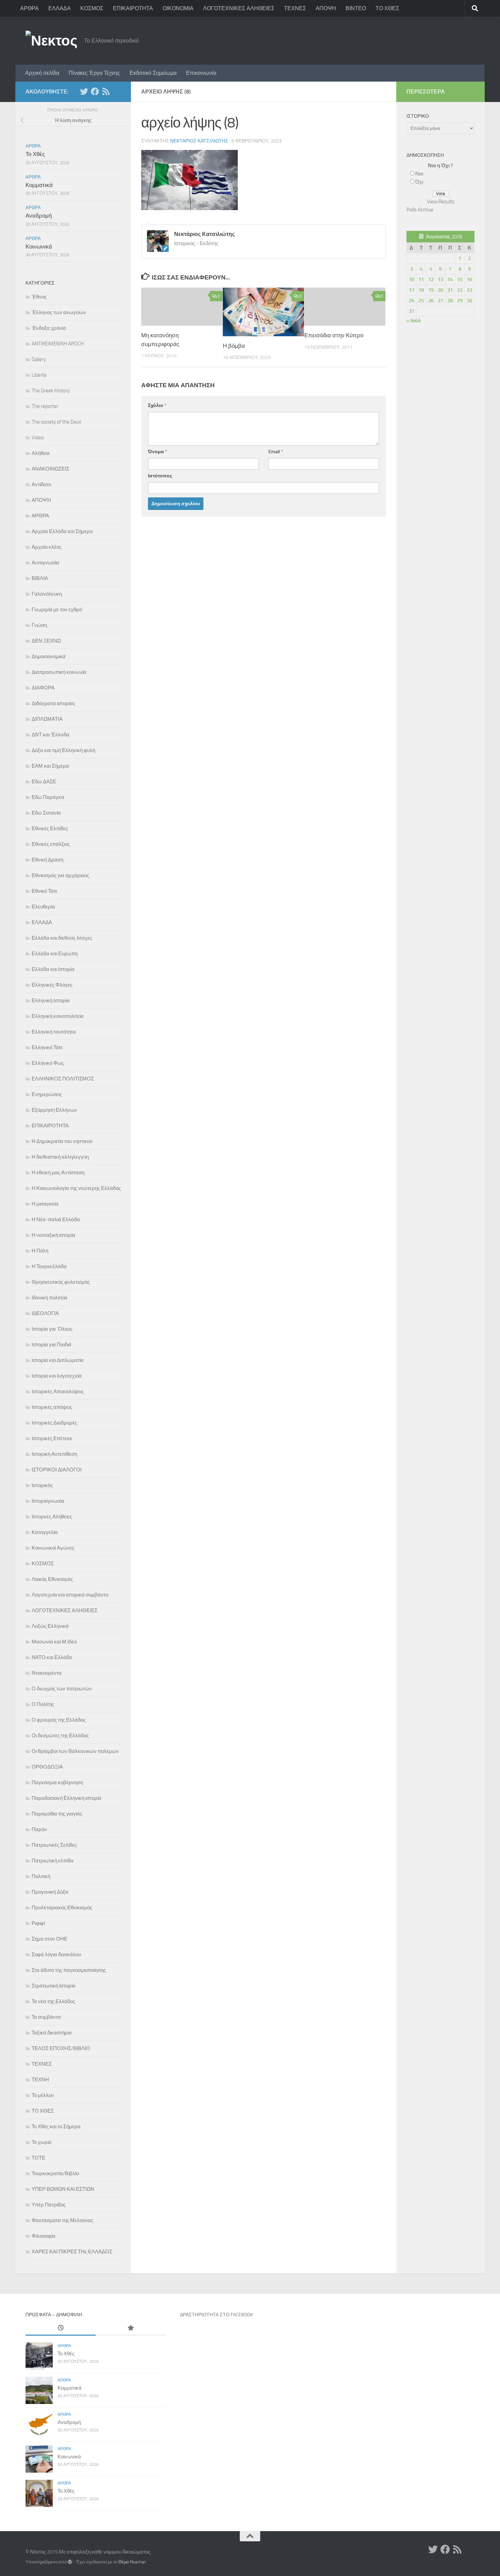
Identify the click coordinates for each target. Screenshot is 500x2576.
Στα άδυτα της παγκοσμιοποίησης (69, 1970)
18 (421, 290)
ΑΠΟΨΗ (326, 8)
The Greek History (51, 391)
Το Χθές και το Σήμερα (56, 2127)
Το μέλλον (43, 2095)
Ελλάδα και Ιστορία (53, 969)
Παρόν (39, 1829)
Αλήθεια (41, 453)
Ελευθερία (43, 907)
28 (450, 301)
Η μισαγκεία (45, 1204)
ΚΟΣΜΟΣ (92, 8)
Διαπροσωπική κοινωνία (59, 672)
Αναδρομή (39, 216)
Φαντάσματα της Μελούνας (62, 2220)
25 (421, 301)
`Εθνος (39, 297)
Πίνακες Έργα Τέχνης (94, 73)
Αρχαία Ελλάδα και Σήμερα (62, 531)
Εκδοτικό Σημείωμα (153, 73)
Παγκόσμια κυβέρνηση (57, 1782)
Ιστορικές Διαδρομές (54, 1423)
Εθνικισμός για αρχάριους (60, 875)
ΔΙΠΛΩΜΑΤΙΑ (47, 719)
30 (469, 301)
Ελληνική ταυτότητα (54, 1032)
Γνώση (39, 625)
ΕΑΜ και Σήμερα (50, 766)
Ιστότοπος (160, 476)
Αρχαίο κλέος (47, 547)
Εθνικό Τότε (45, 891)
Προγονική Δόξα (50, 1892)
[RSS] (106, 91)
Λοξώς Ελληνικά (50, 1626)
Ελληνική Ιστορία (51, 1001)
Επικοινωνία (201, 73)
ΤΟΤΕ (38, 2158)
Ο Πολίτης (43, 1704)
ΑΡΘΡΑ (29, 8)
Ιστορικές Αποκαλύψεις (58, 1392)
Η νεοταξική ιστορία (53, 1235)
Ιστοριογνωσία (48, 1501)
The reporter (45, 406)
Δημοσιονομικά (49, 656)
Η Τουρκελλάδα (49, 1266)
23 (469, 290)
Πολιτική (41, 1876)
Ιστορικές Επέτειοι (52, 1438)
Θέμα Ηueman (132, 2562)
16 (469, 279)
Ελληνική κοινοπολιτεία (58, 1016)
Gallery (39, 359)
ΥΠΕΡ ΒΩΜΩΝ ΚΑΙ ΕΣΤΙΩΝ (63, 2189)
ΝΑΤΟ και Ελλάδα (52, 1657)
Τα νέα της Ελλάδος (53, 2001)
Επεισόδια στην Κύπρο (334, 335)
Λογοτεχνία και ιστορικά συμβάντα (70, 1595)
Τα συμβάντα (46, 2017)
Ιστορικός (42, 1485)
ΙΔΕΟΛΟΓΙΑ (45, 1313)
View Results (441, 202)
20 (440, 290)
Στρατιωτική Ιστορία (54, 1986)
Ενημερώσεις (47, 1094)
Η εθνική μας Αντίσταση (58, 1173)
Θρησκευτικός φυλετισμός (61, 1282)
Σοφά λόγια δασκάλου (56, 1955)
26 (431, 301)
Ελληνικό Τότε (47, 1047)
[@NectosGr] (84, 91)
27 (440, 301)
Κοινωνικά (39, 246)
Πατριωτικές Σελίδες (54, 1845)
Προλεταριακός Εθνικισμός (62, 1908)
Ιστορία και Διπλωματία (58, 1360)
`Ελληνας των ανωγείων (59, 312)
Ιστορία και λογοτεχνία (57, 1376)
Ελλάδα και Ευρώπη (55, 954)
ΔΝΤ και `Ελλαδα (51, 735)
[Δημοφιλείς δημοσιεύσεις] (131, 2328)
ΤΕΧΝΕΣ (295, 8)
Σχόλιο (157, 405)
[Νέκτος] (95, 91)
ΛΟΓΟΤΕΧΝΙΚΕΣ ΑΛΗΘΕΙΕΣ (239, 8)
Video (38, 438)
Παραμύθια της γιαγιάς (57, 1814)
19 (431, 290)
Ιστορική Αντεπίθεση (54, 1454)
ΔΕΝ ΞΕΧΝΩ (46, 641)
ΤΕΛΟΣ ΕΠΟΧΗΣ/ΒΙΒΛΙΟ (61, 2048)
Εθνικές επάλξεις (51, 844)
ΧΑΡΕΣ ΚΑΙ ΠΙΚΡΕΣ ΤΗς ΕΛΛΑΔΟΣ (72, 2252)
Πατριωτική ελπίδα (53, 1861)
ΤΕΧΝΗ (40, 2080)
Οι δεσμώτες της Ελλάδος (60, 1736)
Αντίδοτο (41, 484)
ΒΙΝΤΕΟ (356, 8)
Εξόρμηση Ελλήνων (54, 1110)
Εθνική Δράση (47, 860)
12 (431, 279)
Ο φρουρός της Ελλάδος (59, 1720)
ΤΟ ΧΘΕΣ (387, 8)
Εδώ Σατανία (46, 813)
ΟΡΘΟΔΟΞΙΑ (47, 1767)
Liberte (39, 375)
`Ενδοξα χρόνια (49, 328)
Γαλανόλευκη (47, 594)
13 (440, 279)
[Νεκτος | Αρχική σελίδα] (51, 41)
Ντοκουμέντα (47, 1673)
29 (460, 301)
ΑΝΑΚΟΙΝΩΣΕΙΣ (51, 469)
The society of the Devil (56, 422)
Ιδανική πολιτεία (49, 1298)
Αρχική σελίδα (42, 73)
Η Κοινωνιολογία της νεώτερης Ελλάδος (76, 1188)
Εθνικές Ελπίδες (50, 829)
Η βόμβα (234, 346)
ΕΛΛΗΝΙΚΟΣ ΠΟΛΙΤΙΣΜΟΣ (63, 1079)
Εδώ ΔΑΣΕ (44, 782)
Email (276, 452)
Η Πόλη (40, 1251)
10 (412, 279)
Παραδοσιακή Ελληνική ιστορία (66, 1798)
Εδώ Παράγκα (48, 797)
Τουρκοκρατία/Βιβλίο (55, 2173)
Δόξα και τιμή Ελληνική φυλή (63, 750)
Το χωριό (41, 2142)
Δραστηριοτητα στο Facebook (216, 2315)
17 (412, 290)
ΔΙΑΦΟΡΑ (43, 688)
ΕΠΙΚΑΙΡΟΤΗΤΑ (133, 8)
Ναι (419, 174)
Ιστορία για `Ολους (52, 1329)
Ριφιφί (38, 1923)
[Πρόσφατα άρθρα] (61, 2328)
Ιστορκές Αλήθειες (52, 1517)
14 (450, 279)
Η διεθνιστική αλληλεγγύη (60, 1157)
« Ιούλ (414, 321)
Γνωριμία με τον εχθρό (57, 610)
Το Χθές (35, 154)
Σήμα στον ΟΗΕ (49, 1939)
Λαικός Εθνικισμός (52, 1579)
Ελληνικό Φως (48, 1063)
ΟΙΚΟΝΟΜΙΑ (178, 8)
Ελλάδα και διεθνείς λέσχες (62, 938)
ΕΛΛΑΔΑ (60, 8)
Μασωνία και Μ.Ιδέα (54, 1642)
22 (460, 290)
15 (460, 279)
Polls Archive (420, 210)
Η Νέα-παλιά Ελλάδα (56, 1219)
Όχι (419, 182)
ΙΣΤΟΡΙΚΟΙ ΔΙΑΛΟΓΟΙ (57, 1470)
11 (421, 279)
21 (450, 290)
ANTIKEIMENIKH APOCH (58, 344)
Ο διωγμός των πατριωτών (62, 1689)
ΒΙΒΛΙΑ (40, 578)
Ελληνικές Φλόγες (52, 985)
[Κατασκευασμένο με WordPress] (70, 2562)
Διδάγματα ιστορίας (53, 703)
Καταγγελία (45, 1532)
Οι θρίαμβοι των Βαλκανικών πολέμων (75, 1751)
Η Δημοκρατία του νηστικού (62, 1141)
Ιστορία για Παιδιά (52, 1345)
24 (412, 301)
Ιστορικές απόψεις (52, 1407)
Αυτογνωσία (45, 563)
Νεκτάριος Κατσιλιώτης (199, 141)
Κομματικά (39, 185)
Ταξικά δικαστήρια (52, 2033)
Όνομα (157, 452)
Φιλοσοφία (44, 2236)
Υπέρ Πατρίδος (49, 2205)
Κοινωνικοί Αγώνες (53, 1548)
